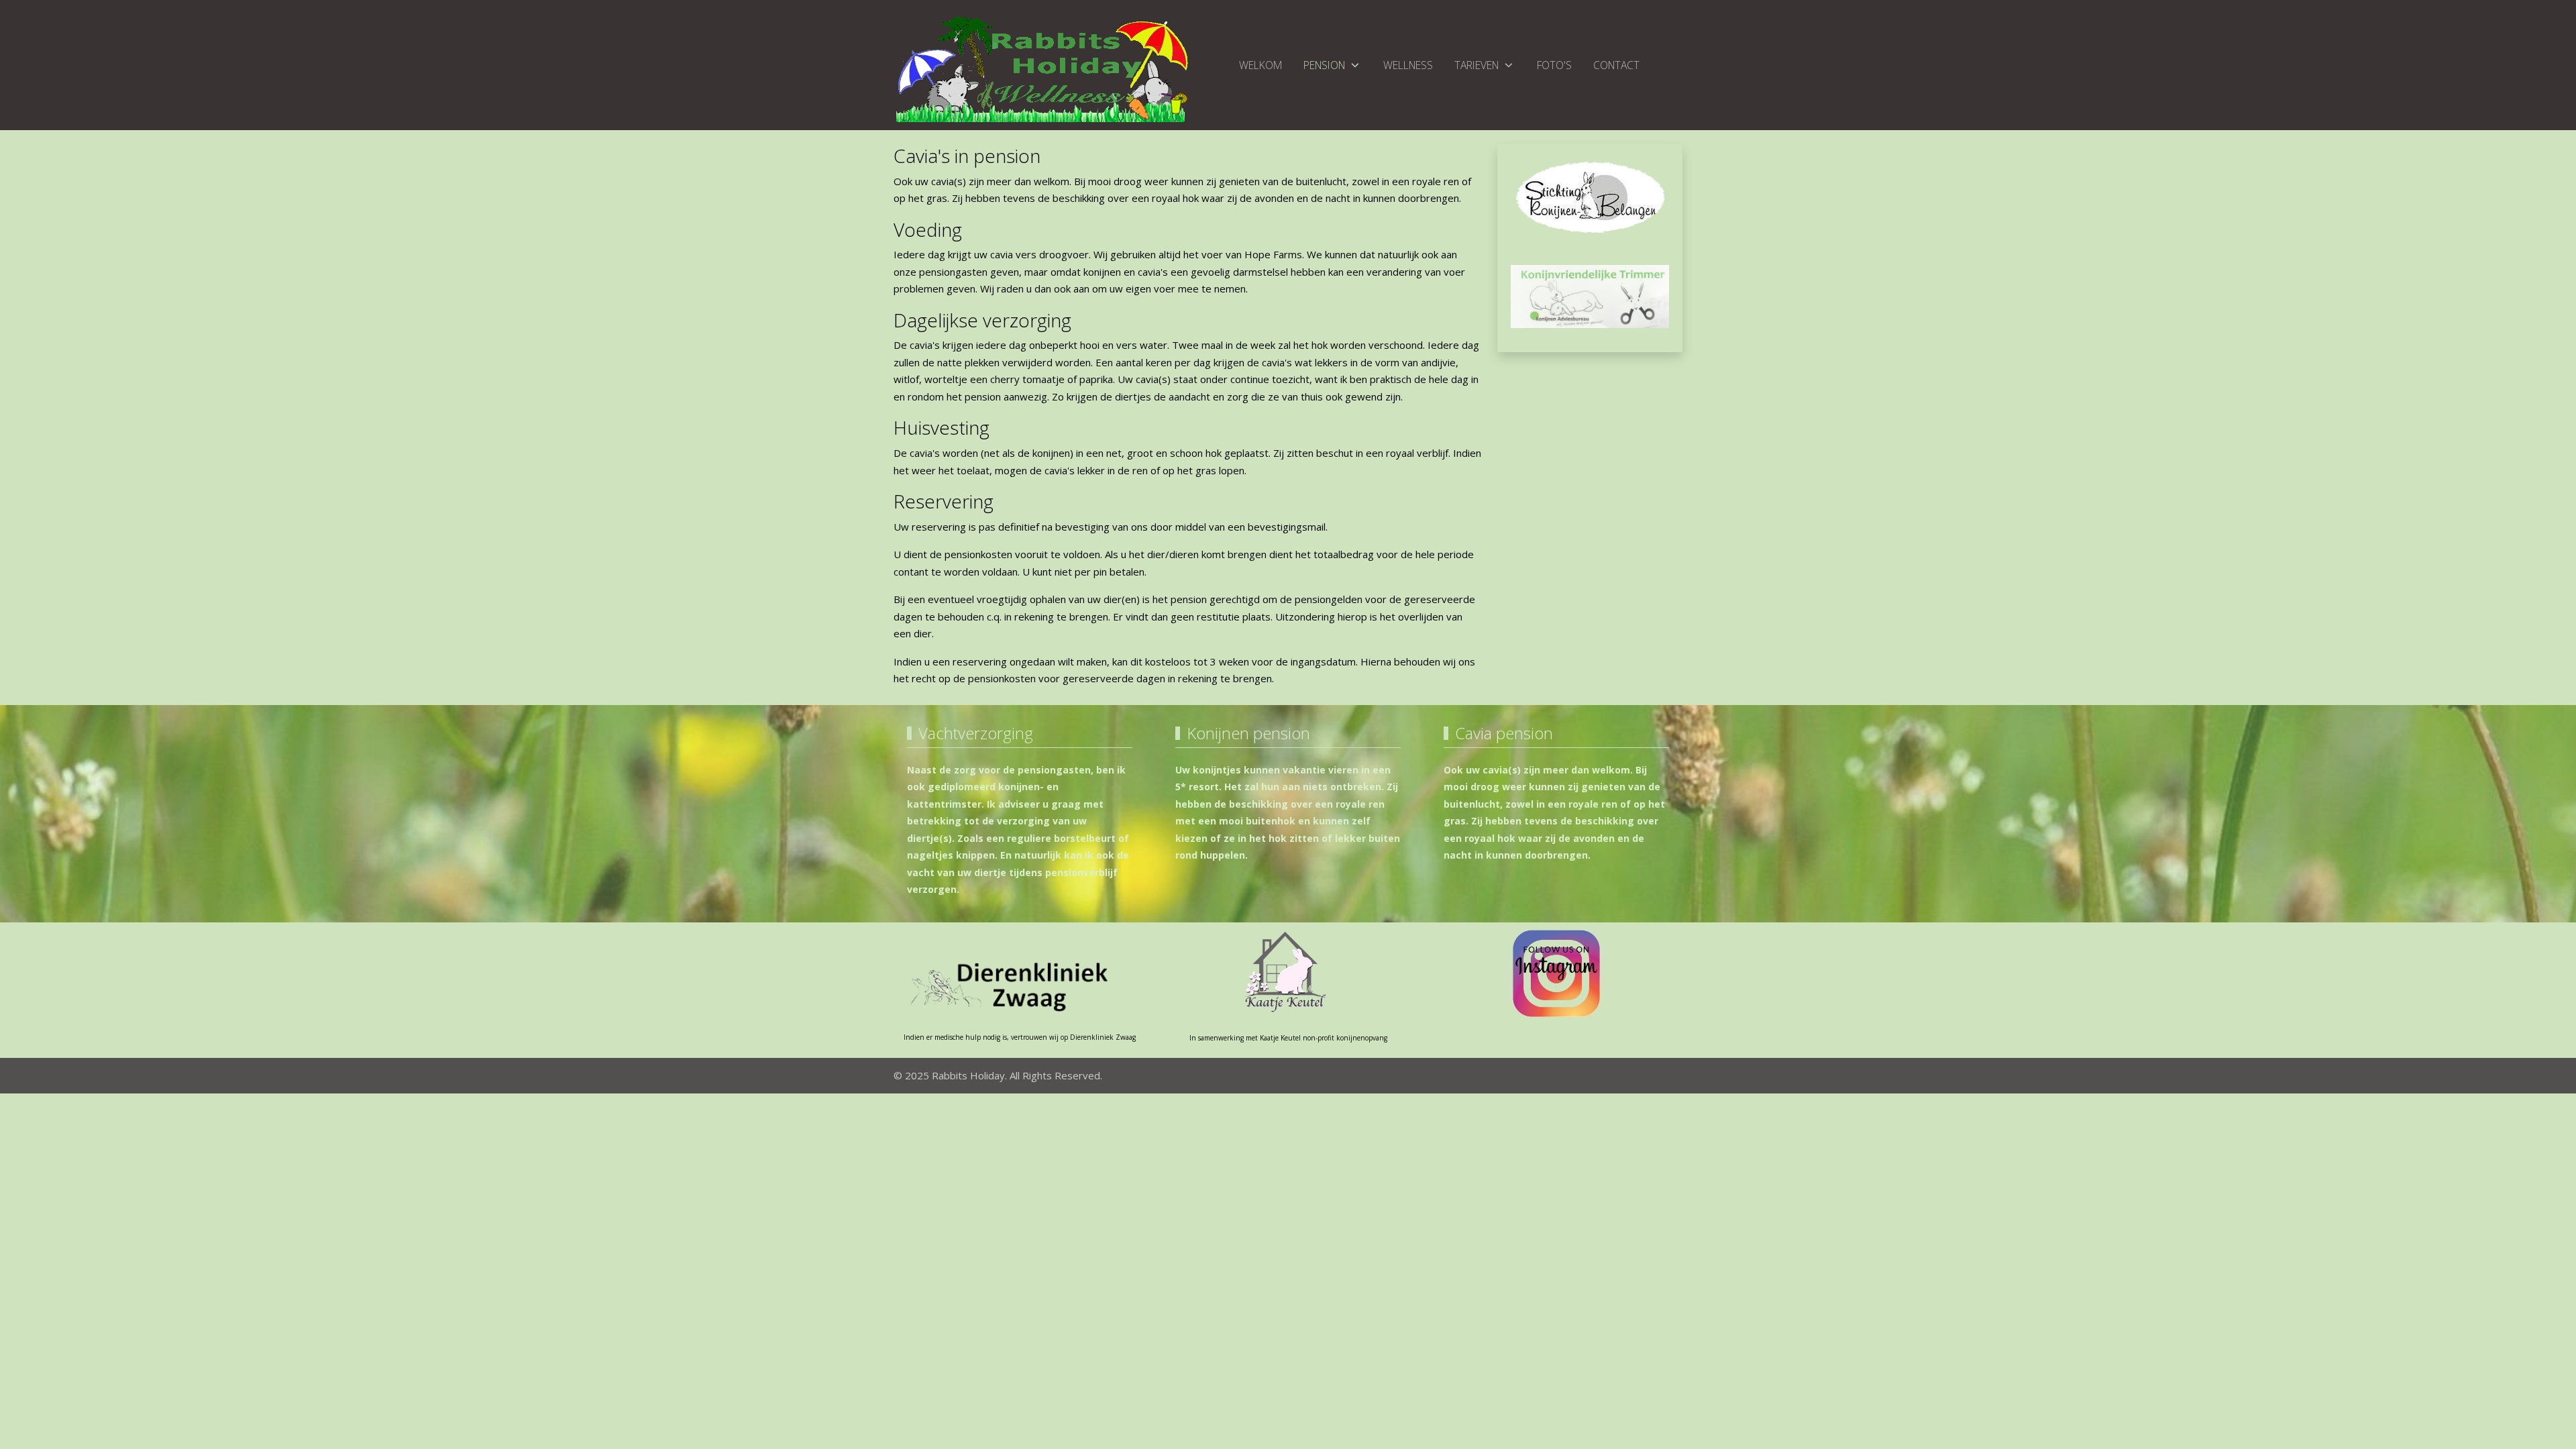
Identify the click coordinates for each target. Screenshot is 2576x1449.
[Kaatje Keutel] (1288, 971)
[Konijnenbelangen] (1590, 197)
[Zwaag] (1020, 983)
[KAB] (1590, 295)
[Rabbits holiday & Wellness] (1556, 973)
